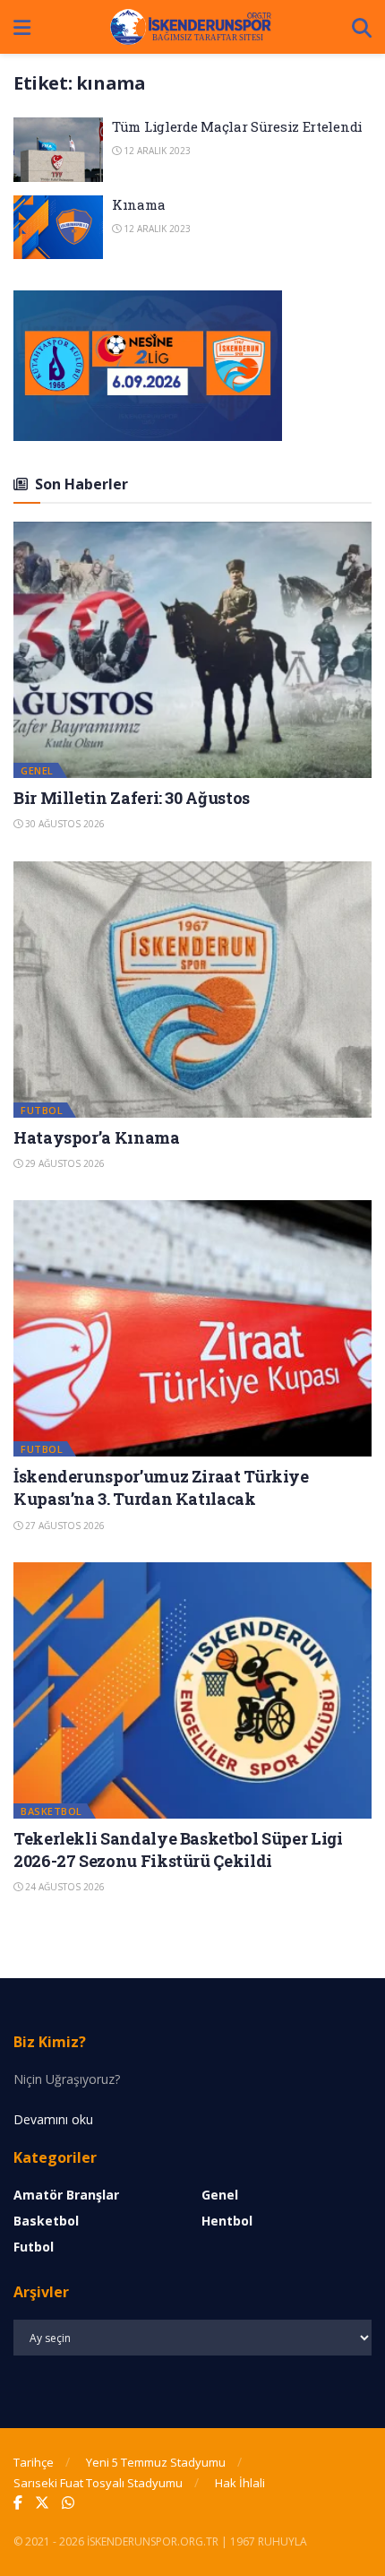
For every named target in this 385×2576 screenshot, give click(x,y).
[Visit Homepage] (192, 27)
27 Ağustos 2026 (64, 1526)
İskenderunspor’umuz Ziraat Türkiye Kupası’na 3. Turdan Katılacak (161, 1487)
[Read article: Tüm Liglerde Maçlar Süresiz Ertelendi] (58, 150)
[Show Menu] (22, 27)
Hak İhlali (240, 2483)
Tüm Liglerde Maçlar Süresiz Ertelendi (237, 126)
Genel (37, 770)
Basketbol (51, 1811)
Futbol (42, 1110)
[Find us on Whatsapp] (68, 2503)
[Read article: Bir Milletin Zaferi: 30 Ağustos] (192, 650)
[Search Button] (362, 27)
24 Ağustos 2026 (64, 1887)
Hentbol (227, 2221)
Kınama (138, 204)
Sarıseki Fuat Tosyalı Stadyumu (98, 2483)
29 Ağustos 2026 (64, 1163)
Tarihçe (34, 2462)
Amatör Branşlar (66, 2195)
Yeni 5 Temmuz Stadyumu (156, 2462)
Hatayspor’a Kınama (97, 1137)
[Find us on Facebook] (18, 2503)
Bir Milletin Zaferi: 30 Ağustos (132, 798)
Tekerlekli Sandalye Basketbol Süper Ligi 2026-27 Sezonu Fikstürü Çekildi (178, 1850)
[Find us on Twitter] (42, 2503)
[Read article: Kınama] (58, 228)
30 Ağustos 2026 (64, 824)
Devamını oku (53, 2119)
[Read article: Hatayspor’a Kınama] (192, 990)
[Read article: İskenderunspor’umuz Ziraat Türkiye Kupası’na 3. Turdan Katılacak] (192, 1328)
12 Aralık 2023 (156, 151)
